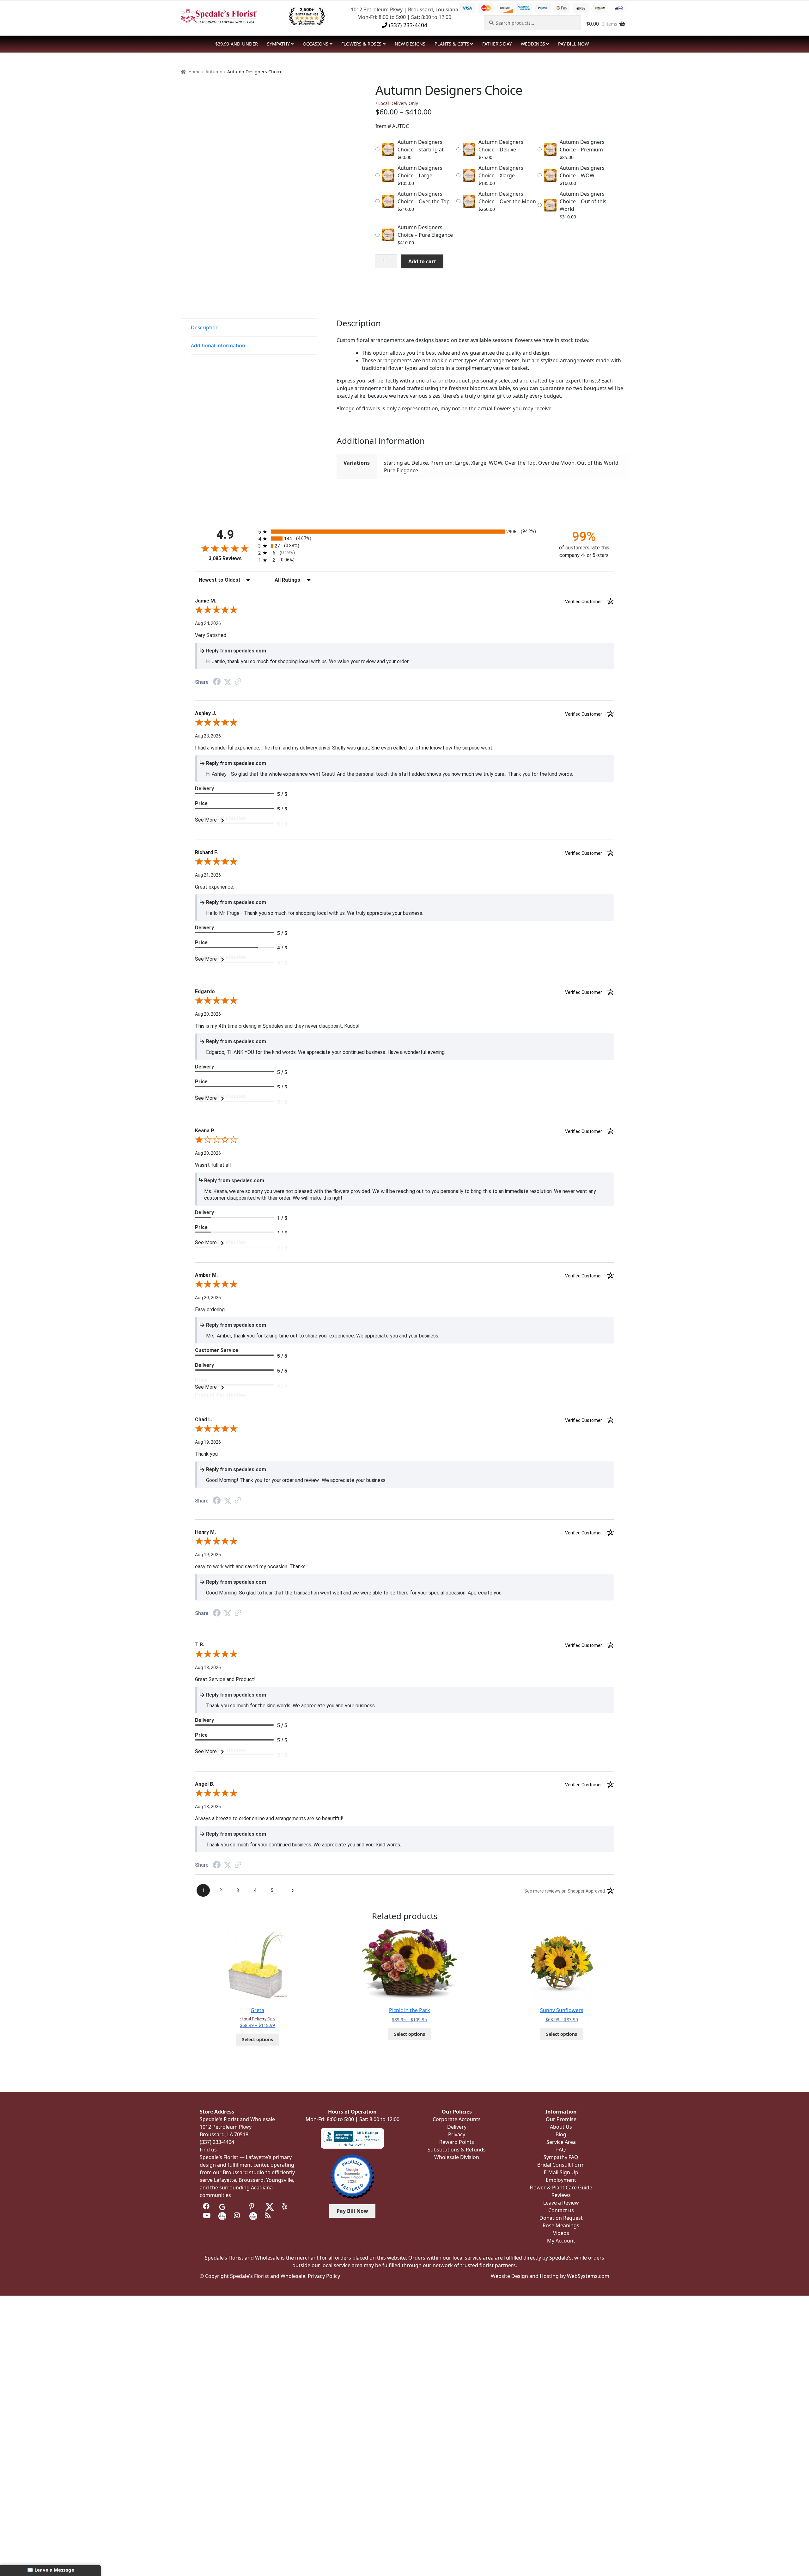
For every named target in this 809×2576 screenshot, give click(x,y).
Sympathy (278, 44)
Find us (208, 2150)
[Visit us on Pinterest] (253, 2206)
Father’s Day (497, 44)
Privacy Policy (324, 2276)
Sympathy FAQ (561, 2157)
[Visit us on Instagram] (238, 2215)
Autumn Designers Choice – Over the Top (424, 198)
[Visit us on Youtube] (207, 2215)
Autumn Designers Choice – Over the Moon (507, 198)
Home (195, 72)
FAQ (561, 2150)
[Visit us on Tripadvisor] (238, 2206)
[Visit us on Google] (222, 2206)
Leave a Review (561, 2203)
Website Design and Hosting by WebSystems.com (550, 2276)
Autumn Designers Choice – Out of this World (583, 201)
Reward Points (457, 2142)
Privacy (457, 2134)
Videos (561, 2233)
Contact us (561, 2210)
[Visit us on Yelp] (286, 2206)
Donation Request (561, 2218)
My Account (561, 2241)
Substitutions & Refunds (457, 2150)
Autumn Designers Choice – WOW (582, 172)
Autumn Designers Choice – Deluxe (501, 146)
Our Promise (561, 2119)
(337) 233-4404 (407, 25)
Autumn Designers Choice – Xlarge (501, 172)
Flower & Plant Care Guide (561, 2187)
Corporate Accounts (457, 2119)
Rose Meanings (561, 2225)
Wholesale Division (457, 2157)
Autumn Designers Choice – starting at (421, 146)
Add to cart (422, 261)
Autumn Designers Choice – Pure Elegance (425, 231)
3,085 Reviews (225, 558)
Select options (258, 2039)
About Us (561, 2127)
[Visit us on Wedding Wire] (253, 2215)
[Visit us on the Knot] (222, 2215)
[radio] (404, 532)
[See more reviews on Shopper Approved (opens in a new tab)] (238, 682)
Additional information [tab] (218, 346)
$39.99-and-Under (237, 44)
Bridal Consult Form (561, 2165)
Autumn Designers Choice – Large (420, 172)
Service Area (561, 2142)
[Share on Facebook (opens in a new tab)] (217, 682)
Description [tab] (205, 327)
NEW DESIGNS (410, 44)
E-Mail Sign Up (561, 2172)
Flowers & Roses (361, 44)
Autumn (214, 72)
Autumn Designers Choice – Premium (582, 146)
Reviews (561, 2195)
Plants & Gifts (452, 44)
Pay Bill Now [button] (352, 2211)
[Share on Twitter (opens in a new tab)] (228, 682)
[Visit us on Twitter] (270, 2206)
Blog (561, 2134)
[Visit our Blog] (269, 2215)
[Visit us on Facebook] (207, 2206)
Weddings (533, 44)
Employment (561, 2180)
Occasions (316, 44)
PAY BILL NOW (573, 44)
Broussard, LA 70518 (224, 2134)
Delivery (457, 2127)
